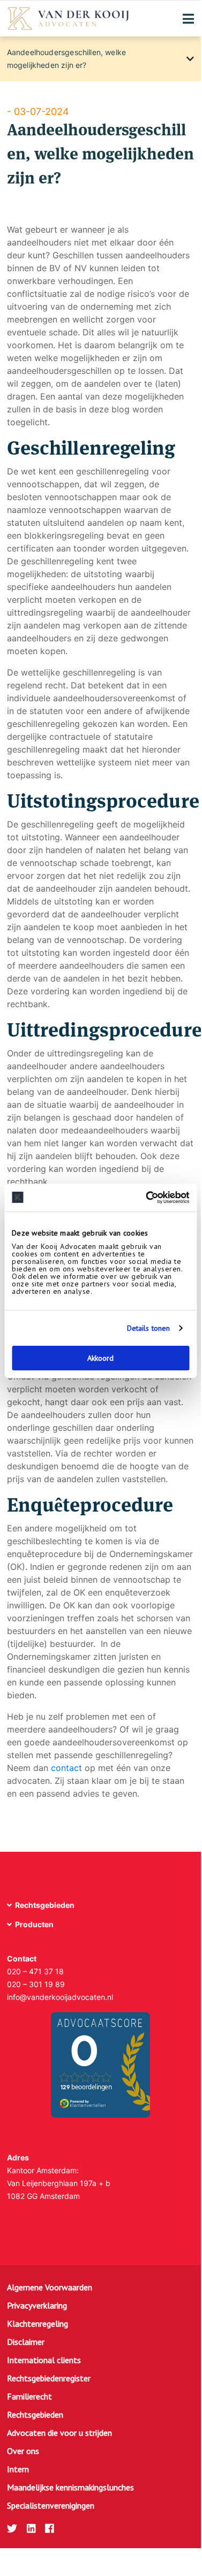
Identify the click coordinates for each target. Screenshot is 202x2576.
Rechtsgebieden (35, 2414)
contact (66, 1768)
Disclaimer (26, 2342)
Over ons (23, 2451)
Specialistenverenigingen (51, 2505)
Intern (18, 2469)
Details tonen (148, 1328)
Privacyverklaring (37, 2305)
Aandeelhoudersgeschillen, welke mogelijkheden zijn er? (66, 59)
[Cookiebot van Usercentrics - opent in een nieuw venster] (144, 1198)
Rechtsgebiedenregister (49, 2378)
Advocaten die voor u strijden (59, 2433)
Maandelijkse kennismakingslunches (70, 2487)
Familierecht (29, 2396)
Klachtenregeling (38, 2324)
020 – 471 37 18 (35, 1971)
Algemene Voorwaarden (50, 2287)
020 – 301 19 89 (36, 1984)
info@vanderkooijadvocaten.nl (60, 1997)
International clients (44, 2360)
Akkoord (100, 1358)
